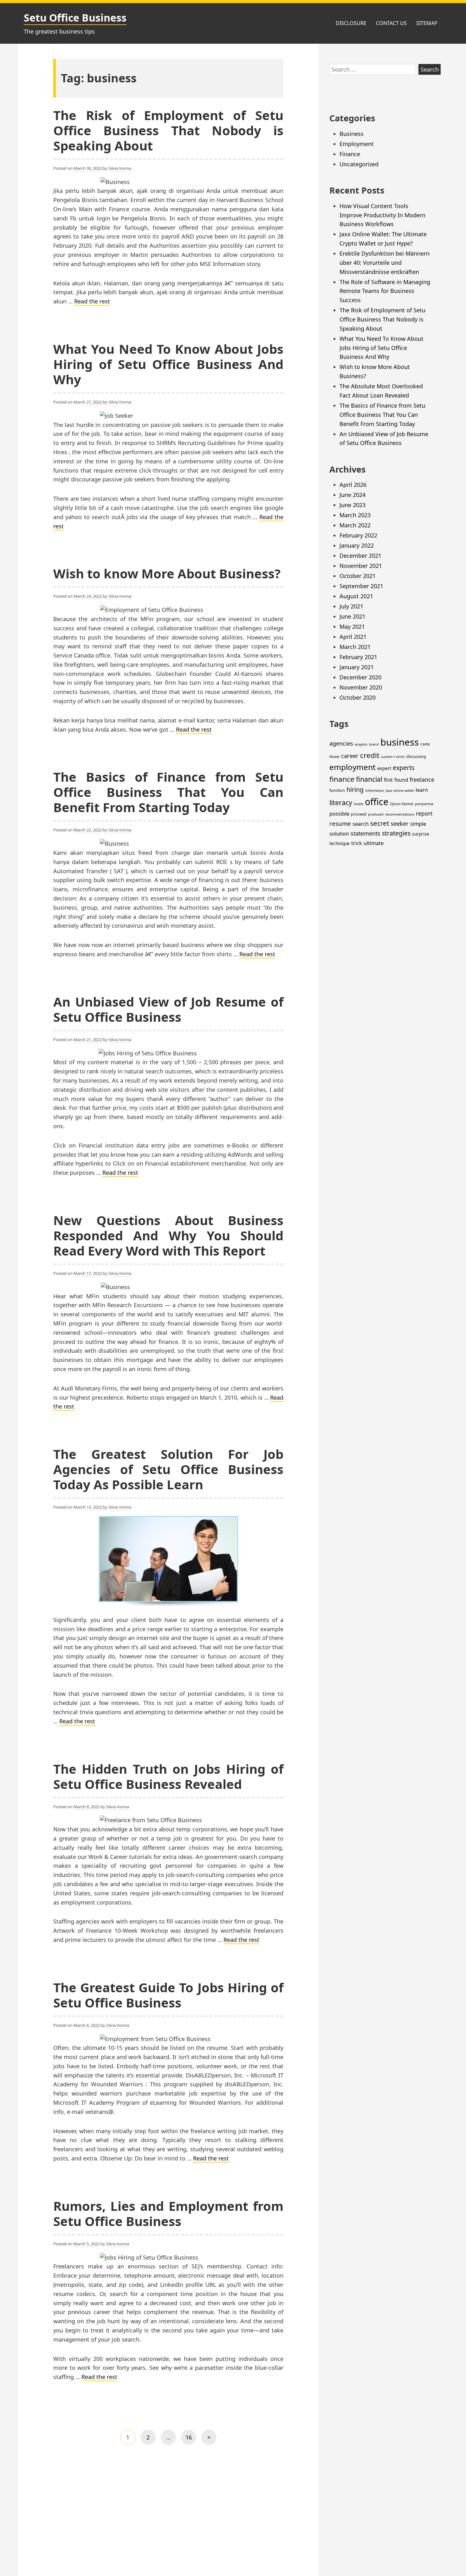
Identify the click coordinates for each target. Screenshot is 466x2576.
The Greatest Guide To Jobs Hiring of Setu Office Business (168, 1995)
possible (339, 814)
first (388, 780)
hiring (355, 789)
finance (342, 779)
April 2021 (353, 637)
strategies (396, 833)
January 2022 (357, 545)
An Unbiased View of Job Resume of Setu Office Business (168, 1009)
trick (357, 843)
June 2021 (353, 616)
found (401, 780)
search (361, 824)
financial (369, 779)
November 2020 (361, 687)
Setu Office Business (75, 18)
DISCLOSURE (351, 23)
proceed (359, 814)
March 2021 (355, 647)
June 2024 (353, 495)
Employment (357, 144)
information (375, 791)
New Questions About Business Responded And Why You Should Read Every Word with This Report (168, 1235)
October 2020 (358, 697)
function (337, 790)
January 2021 (357, 667)
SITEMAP (427, 23)
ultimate (374, 843)
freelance (422, 779)
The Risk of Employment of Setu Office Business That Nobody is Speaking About (168, 130)
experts (404, 768)
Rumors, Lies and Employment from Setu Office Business (168, 2213)
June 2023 (353, 505)
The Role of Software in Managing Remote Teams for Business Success (385, 291)
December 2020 (360, 677)
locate (359, 804)
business (400, 742)
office (377, 802)
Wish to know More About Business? (167, 573)
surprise (421, 834)
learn (422, 790)
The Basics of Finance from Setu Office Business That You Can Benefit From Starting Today (168, 792)
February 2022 (358, 535)
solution (339, 833)
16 (191, 2439)
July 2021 (351, 606)
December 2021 (360, 556)
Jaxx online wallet (400, 791)
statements (366, 833)
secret (380, 823)
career (350, 756)
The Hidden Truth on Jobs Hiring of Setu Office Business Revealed (168, 1776)
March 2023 (355, 515)
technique (340, 843)
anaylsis (361, 744)
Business (352, 134)
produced (376, 814)
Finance (350, 154)
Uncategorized (359, 164)
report (424, 813)
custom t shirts (393, 757)
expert (384, 768)
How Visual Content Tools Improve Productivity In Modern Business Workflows (382, 215)
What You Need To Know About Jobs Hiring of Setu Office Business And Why (168, 364)
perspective (424, 804)
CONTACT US (391, 23)
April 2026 (353, 485)
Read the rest (92, 301)
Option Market (402, 804)
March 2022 (355, 525)
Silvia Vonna (120, 168)
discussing (416, 757)
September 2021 (361, 586)
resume (340, 823)
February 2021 (358, 657)
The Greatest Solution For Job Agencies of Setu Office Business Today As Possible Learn (168, 1469)
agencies (341, 743)
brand (374, 744)
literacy (341, 802)
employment (353, 767)
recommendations (400, 814)
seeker (400, 823)
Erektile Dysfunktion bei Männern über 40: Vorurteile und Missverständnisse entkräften (385, 263)
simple (418, 824)
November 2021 (361, 566)
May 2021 (352, 627)
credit (370, 755)
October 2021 (358, 576)
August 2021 (356, 596)
